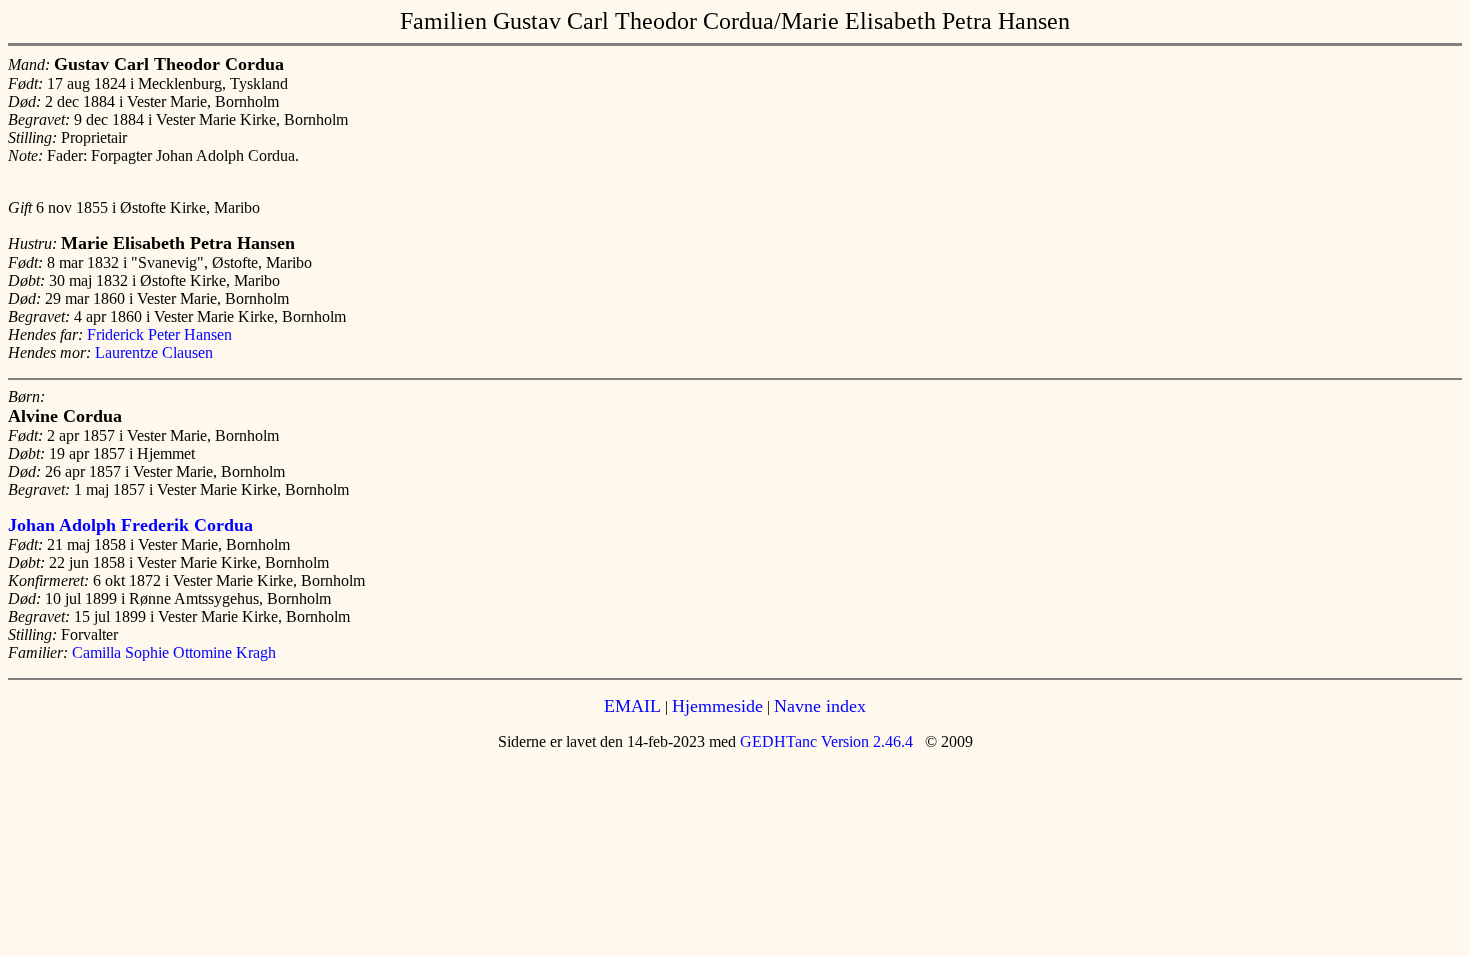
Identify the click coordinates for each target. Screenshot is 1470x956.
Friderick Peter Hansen (159, 334)
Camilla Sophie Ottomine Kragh (174, 652)
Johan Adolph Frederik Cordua (130, 525)
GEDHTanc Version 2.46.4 (824, 741)
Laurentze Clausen (154, 352)
